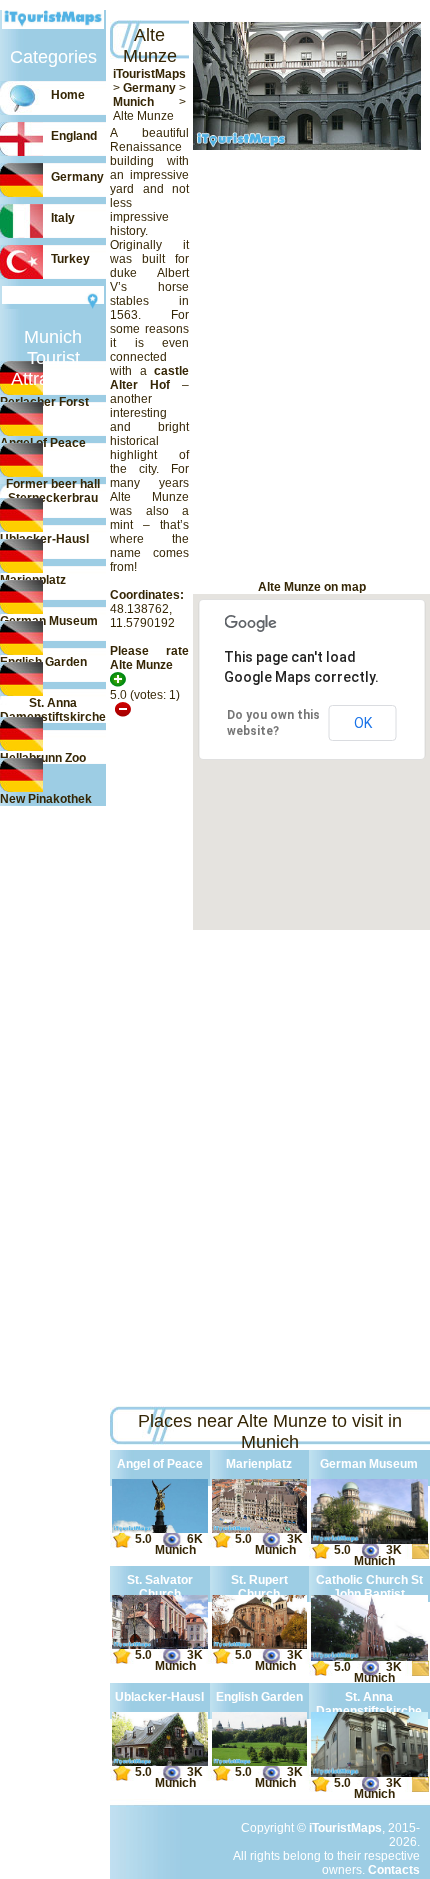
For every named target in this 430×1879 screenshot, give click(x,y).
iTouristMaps (149, 74)
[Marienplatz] (259, 1529)
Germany (149, 88)
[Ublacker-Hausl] (160, 1762)
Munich (133, 102)
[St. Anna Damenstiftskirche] (369, 1773)
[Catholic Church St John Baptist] (369, 1657)
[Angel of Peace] (160, 1529)
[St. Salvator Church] (160, 1645)
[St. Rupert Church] (259, 1645)
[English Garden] (259, 1762)
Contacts (394, 1870)
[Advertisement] (117, 365)
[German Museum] (369, 1540)
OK (363, 723)
